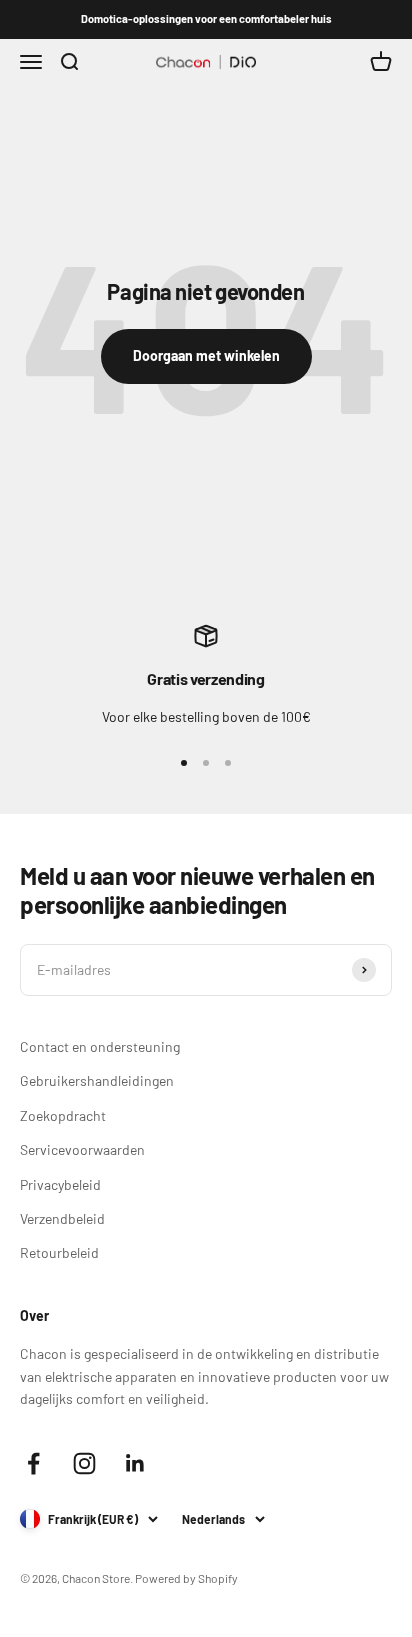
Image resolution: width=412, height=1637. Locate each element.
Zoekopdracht (63, 1115)
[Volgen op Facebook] (33, 1463)
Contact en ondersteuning (100, 1046)
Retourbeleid (59, 1252)
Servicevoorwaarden (82, 1149)
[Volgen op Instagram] (84, 1463)
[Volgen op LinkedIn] (135, 1463)
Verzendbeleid (62, 1218)
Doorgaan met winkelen (206, 355)
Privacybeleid (60, 1184)
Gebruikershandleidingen (97, 1080)
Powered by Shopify (186, 1578)
